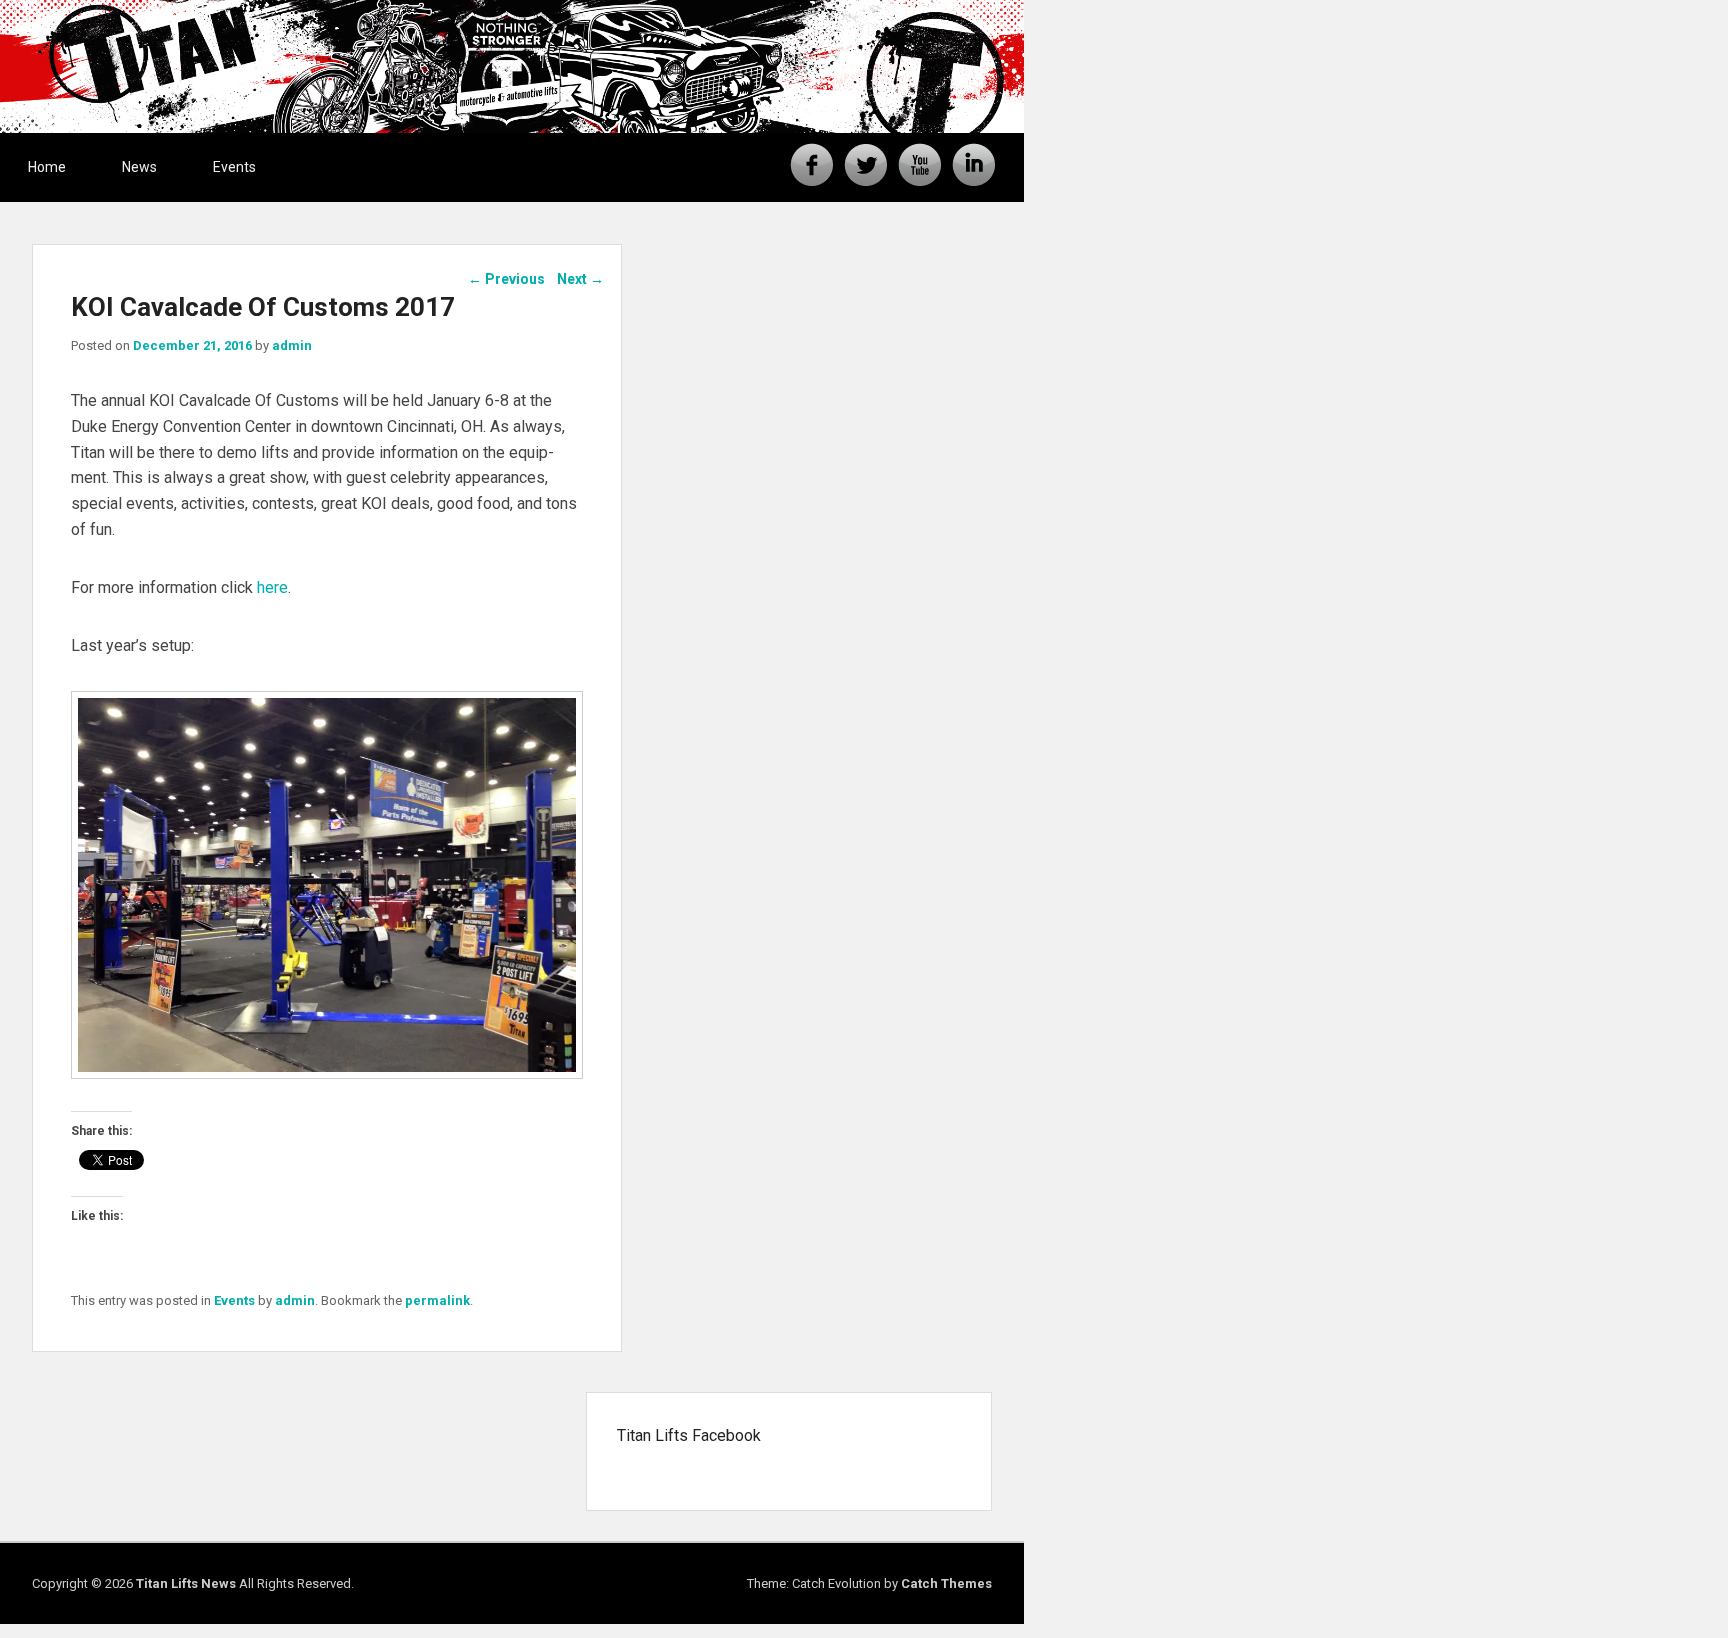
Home (47, 167)
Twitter (866, 165)
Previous (506, 279)
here (272, 587)
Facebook (812, 165)
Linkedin (974, 165)
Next (580, 279)
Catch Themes (946, 1583)
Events (234, 167)
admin (292, 345)
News (139, 167)
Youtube (920, 165)
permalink (437, 1300)
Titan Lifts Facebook (689, 1435)
